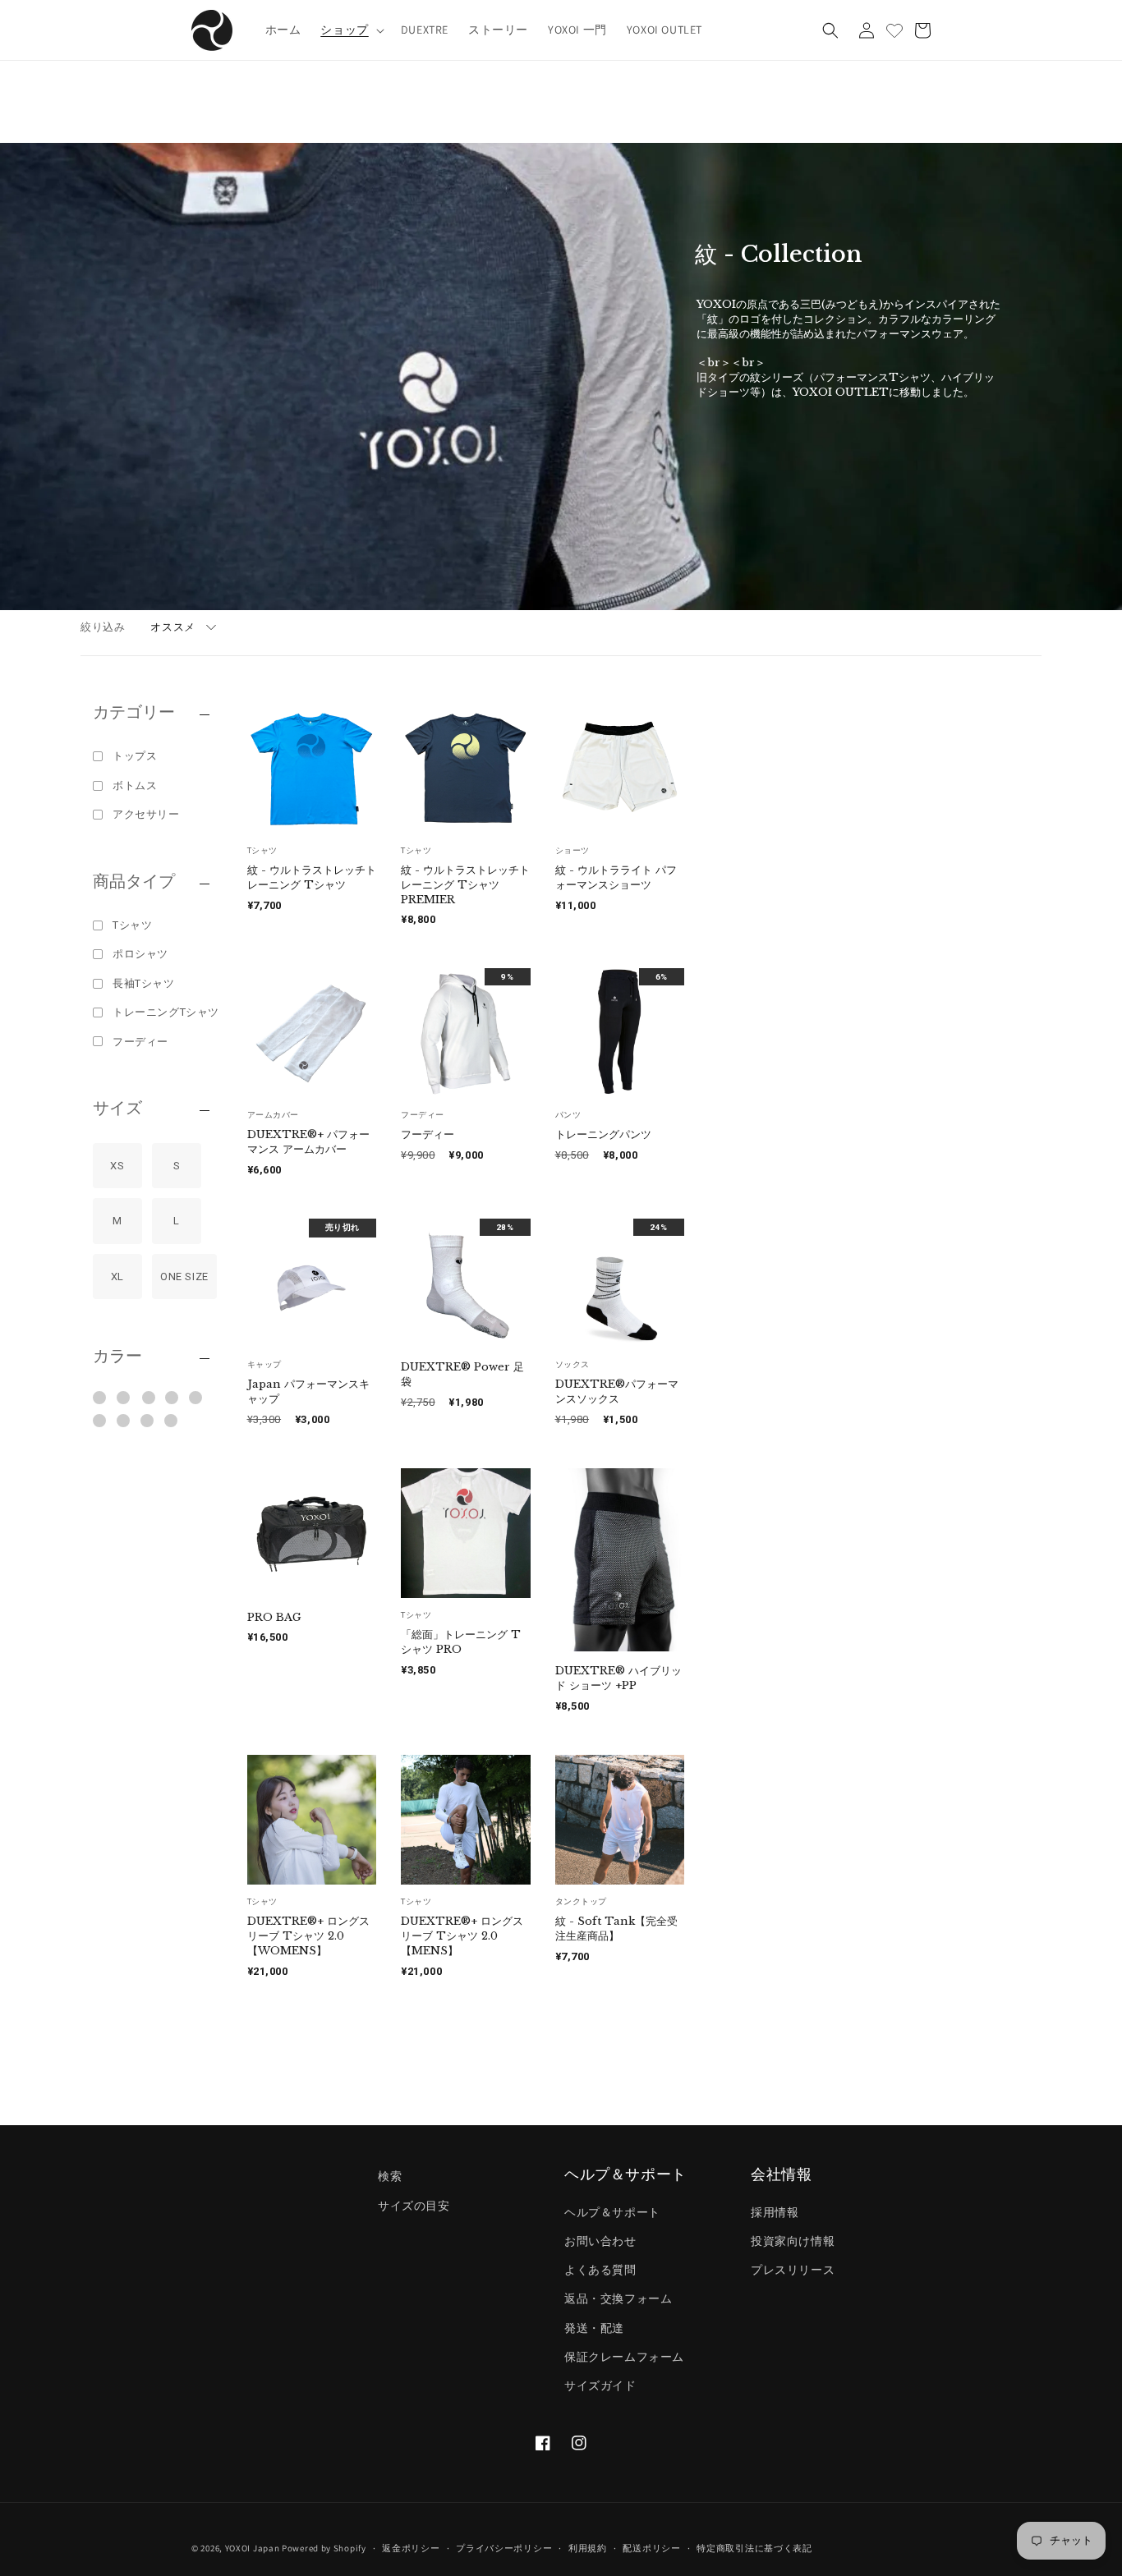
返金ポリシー (411, 2547)
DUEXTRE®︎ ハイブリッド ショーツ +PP (618, 1678)
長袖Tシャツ (144, 983)
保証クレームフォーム (624, 2356)
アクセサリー (146, 814)
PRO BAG (274, 1617)
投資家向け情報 (793, 2241)
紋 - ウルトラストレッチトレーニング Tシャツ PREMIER (465, 885)
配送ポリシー (651, 2547)
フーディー (140, 1042)
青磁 (196, 1398)
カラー (117, 1357)
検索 (390, 2176)
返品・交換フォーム (618, 2298)
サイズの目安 (414, 2205)
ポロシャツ (140, 954)
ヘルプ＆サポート (612, 2211)
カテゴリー (134, 713)
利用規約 (588, 2547)
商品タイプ (134, 882)
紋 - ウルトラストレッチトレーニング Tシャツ (312, 877)
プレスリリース (793, 2270)
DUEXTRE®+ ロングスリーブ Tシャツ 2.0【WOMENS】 (308, 1936)
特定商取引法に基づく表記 (754, 2547)
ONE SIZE (184, 1277)
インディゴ (124, 1398)
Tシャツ (132, 925)
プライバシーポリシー (504, 2547)
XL (117, 1277)
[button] (350, 30)
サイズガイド (600, 2385)
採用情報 (775, 2211)
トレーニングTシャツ (166, 1012)
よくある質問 (600, 2270)
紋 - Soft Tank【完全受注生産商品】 (616, 1929)
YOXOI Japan (253, 2548)
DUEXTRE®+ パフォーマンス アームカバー (308, 1142)
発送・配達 (594, 2327)
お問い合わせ (600, 2241)
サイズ (117, 1109)
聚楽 (100, 1421)
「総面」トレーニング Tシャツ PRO (461, 1642)
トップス (135, 756)
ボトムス (135, 785)
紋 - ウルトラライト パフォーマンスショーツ (616, 877)
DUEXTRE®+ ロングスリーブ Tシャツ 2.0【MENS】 (462, 1936)
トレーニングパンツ (603, 1134)
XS (117, 1166)
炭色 (171, 1421)
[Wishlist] (894, 30)
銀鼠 (124, 1421)
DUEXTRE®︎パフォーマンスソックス (617, 1391)
